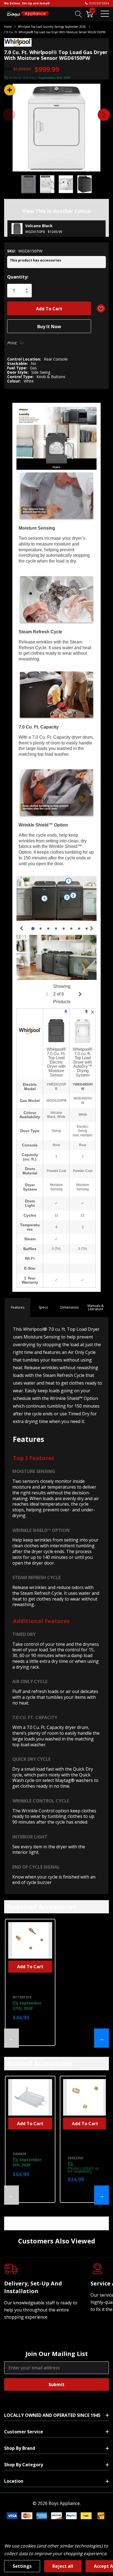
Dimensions (70, 1307)
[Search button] (79, 14)
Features (18, 1307)
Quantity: (18, 277)
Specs (43, 1307)
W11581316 (22, 1997)
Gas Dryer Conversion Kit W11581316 (29, 1987)
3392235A (75, 2158)
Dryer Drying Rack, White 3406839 (26, 2143)
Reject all (63, 2566)
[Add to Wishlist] (101, 308)
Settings (22, 2566)
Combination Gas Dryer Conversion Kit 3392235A (84, 2145)
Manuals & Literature (96, 1307)
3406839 (19, 2154)
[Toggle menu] (105, 14)
